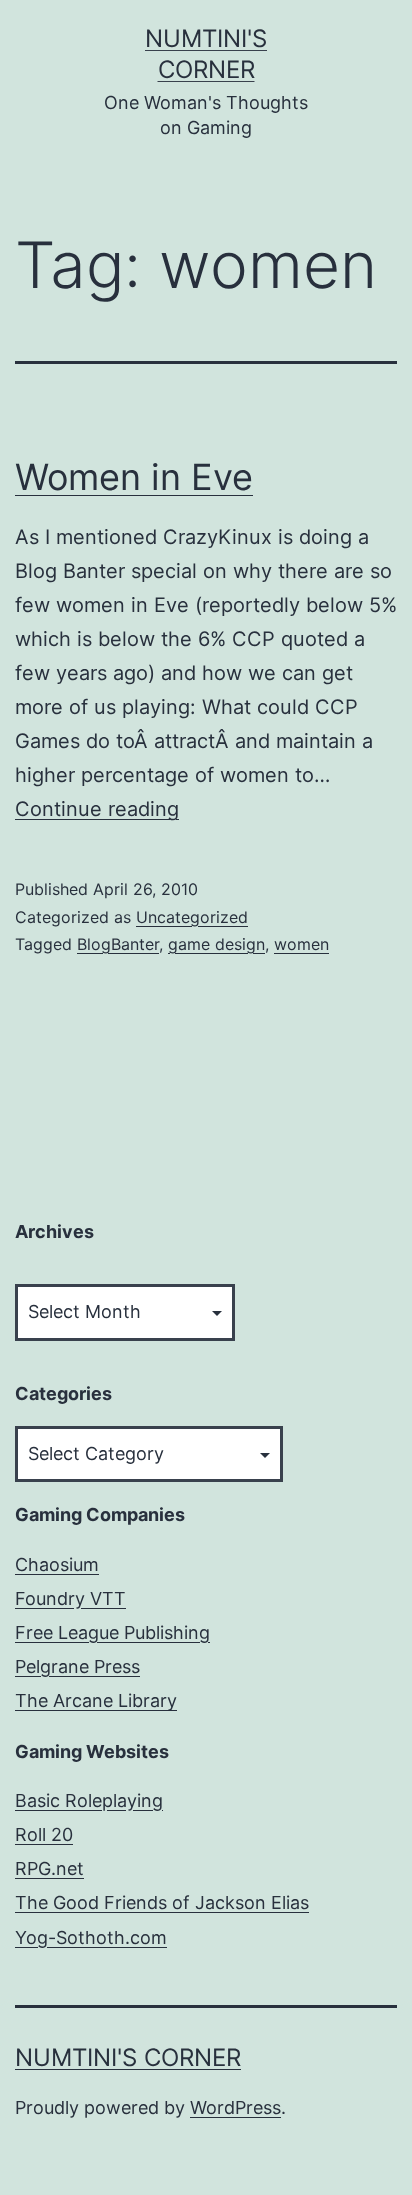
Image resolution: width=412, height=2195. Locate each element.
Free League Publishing (112, 1632)
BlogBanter (118, 944)
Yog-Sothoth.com (91, 1937)
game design (216, 944)
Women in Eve (134, 477)
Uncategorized (192, 917)
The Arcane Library (96, 1700)
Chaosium (57, 1564)
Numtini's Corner (128, 2057)
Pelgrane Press (77, 1666)
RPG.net (49, 1868)
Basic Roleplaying (89, 1800)
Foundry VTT (70, 1598)
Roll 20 (44, 1834)
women (301, 944)
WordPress (235, 2107)
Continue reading (97, 809)
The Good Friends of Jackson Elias (162, 1902)
